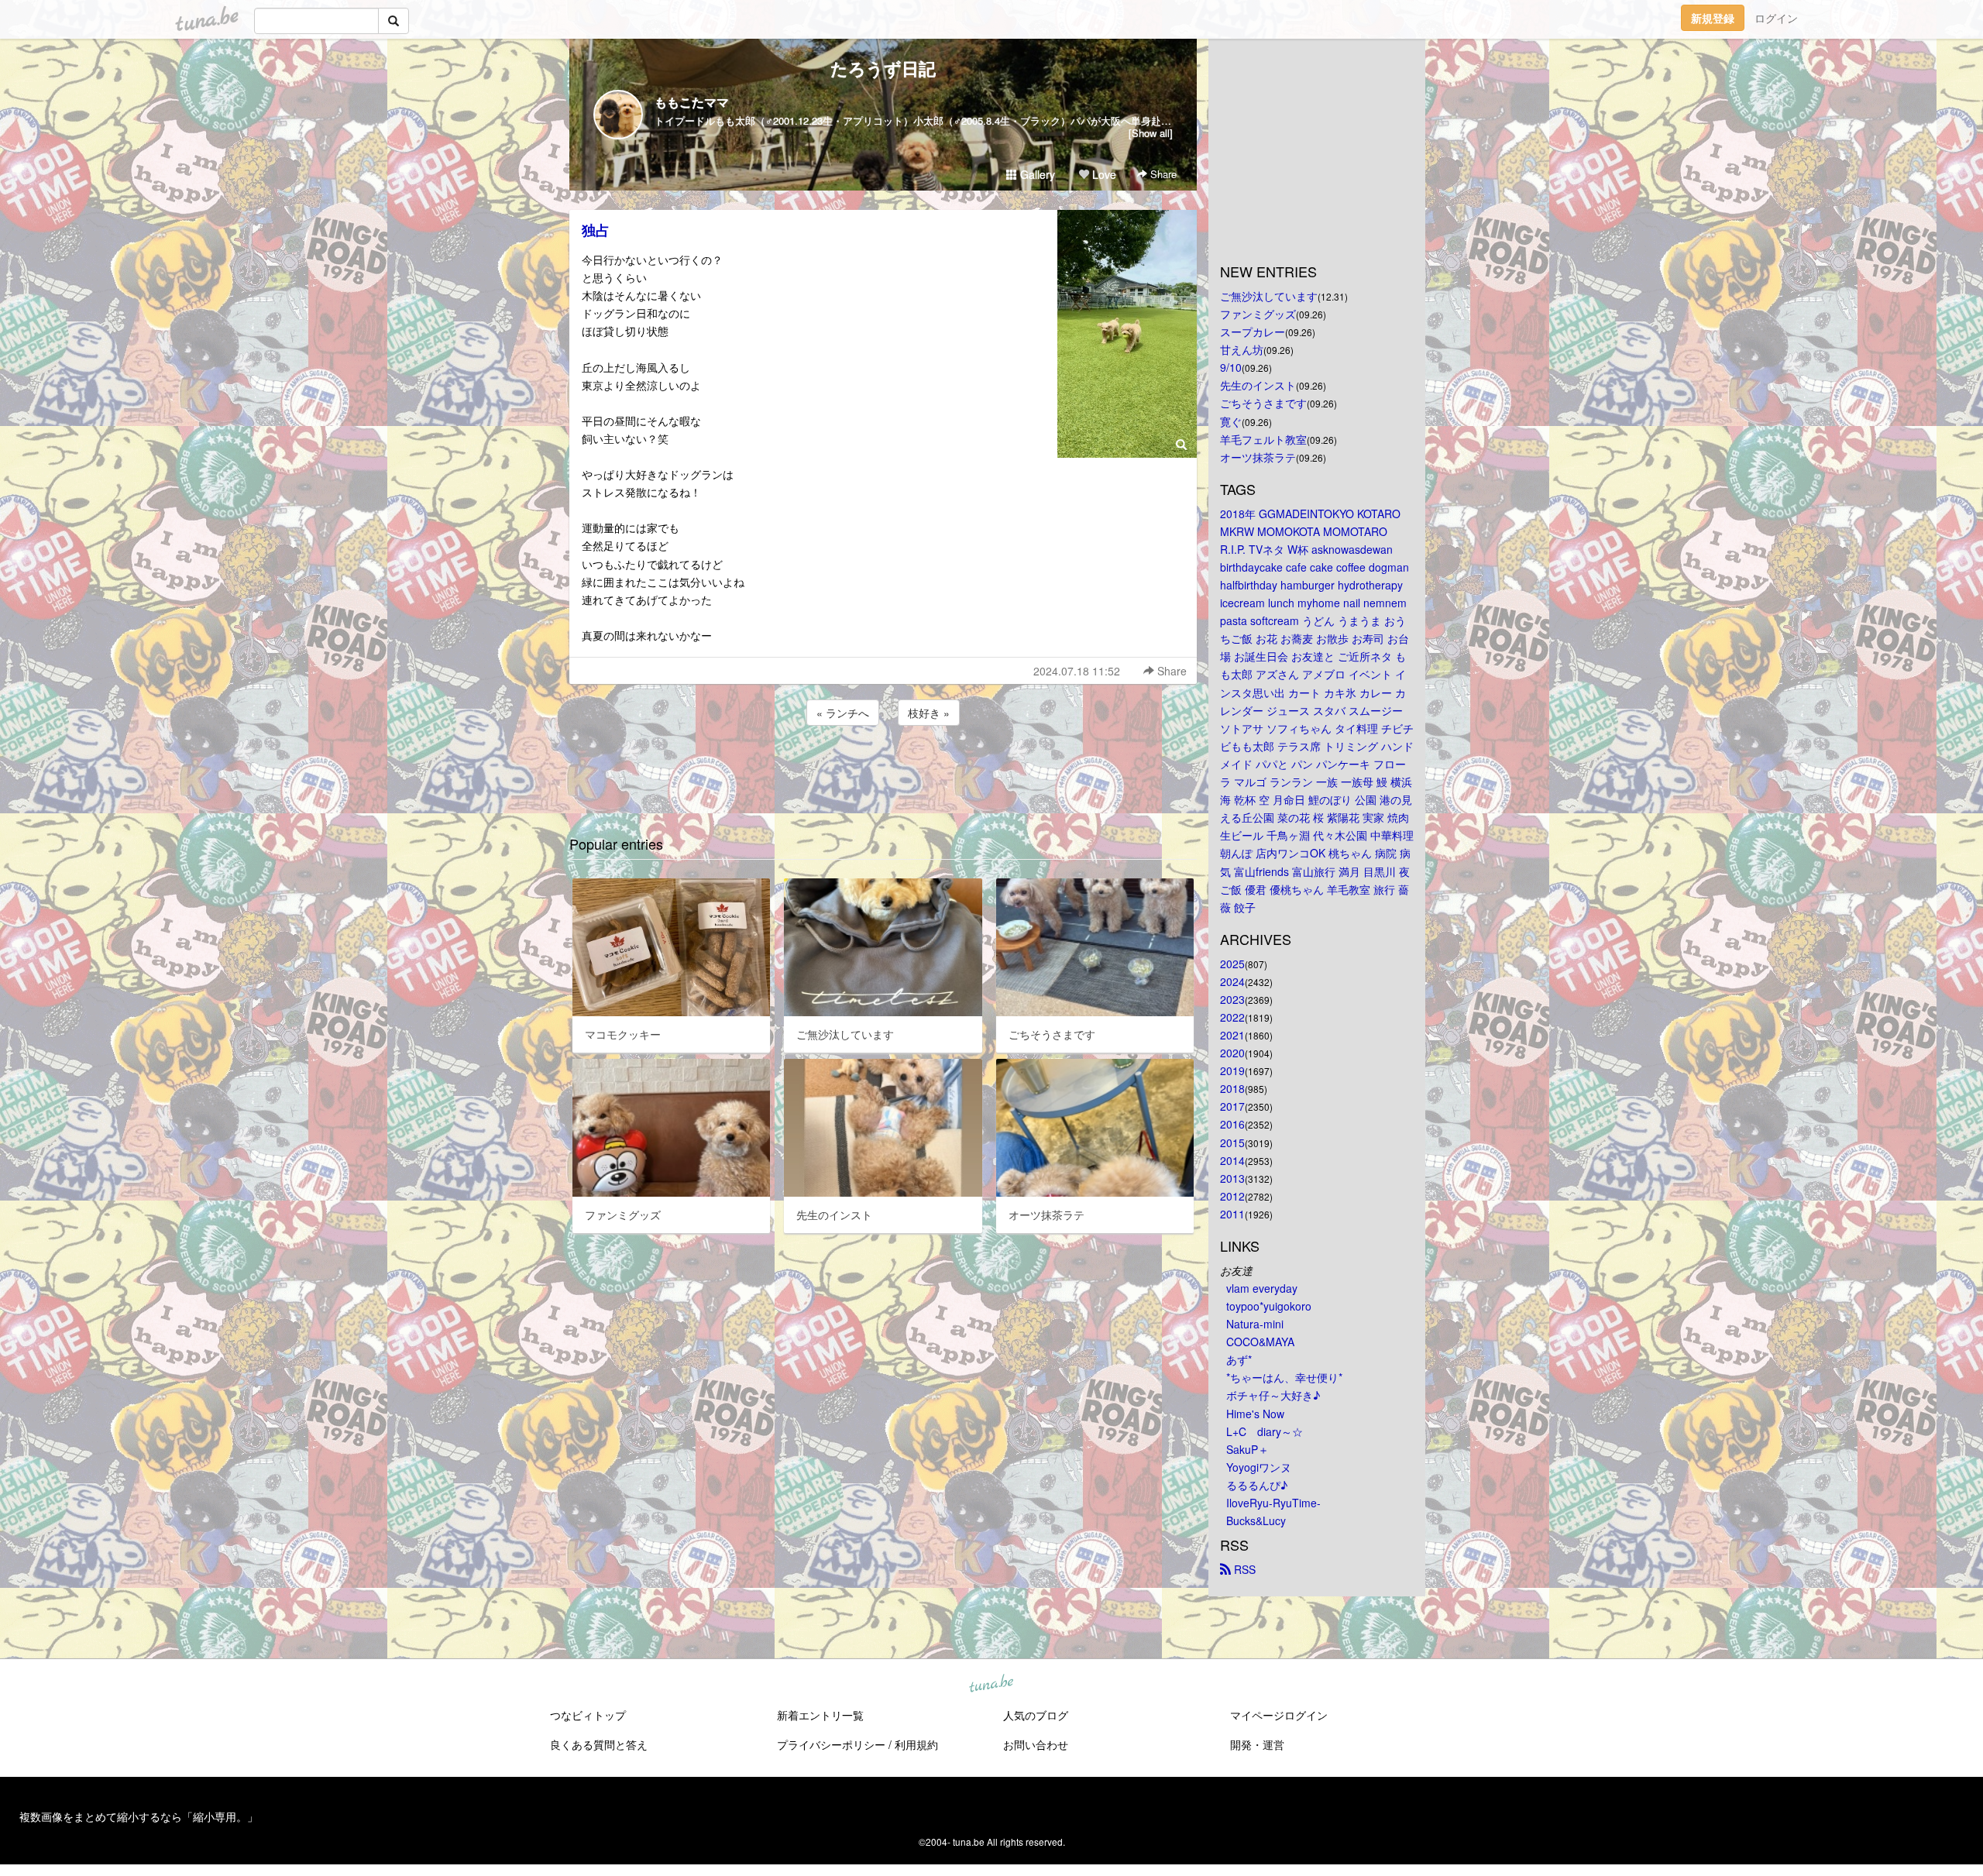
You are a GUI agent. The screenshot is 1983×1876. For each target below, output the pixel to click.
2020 (1232, 1053)
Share (1162, 174)
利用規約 (916, 1744)
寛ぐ (1231, 421)
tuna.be (991, 1685)
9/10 (1231, 367)
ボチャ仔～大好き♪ (1273, 1395)
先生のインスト (1258, 385)
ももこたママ (692, 102)
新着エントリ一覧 (820, 1715)
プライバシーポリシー (831, 1744)
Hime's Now (1255, 1414)
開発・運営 (1257, 1744)
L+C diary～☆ (1265, 1431)
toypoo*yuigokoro (1269, 1306)
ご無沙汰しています (1269, 296)
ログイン (1776, 18)
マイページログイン (1279, 1715)
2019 (1232, 1070)
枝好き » (929, 713)
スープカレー (1253, 332)
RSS (1243, 1569)
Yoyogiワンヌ (1259, 1467)
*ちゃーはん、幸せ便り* (1284, 1377)
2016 (1232, 1124)
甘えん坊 (1242, 349)
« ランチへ (843, 713)
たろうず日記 (883, 68)
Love (1103, 174)
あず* (1239, 1359)
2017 (1232, 1106)
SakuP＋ (1248, 1449)
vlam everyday (1262, 1288)
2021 (1232, 1035)
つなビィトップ (588, 1715)
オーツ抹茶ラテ (1258, 457)
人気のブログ (1036, 1715)
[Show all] (1151, 133)
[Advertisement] (883, 771)
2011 (1232, 1214)
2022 (1232, 1017)
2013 (1232, 1178)
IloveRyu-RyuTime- (1273, 1503)
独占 (596, 230)
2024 (1232, 981)
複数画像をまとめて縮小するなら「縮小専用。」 (139, 1816)
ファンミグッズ (1258, 314)
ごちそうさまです (1263, 403)
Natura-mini (1255, 1324)
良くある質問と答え (599, 1744)
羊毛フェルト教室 (1263, 439)
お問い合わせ (1036, 1744)
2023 (1232, 999)
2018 (1232, 1088)
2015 (1232, 1142)
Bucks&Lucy (1256, 1520)
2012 (1232, 1196)
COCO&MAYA (1260, 1342)
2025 (1232, 964)
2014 (1232, 1160)
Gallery (1036, 174)
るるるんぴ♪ (1257, 1485)
